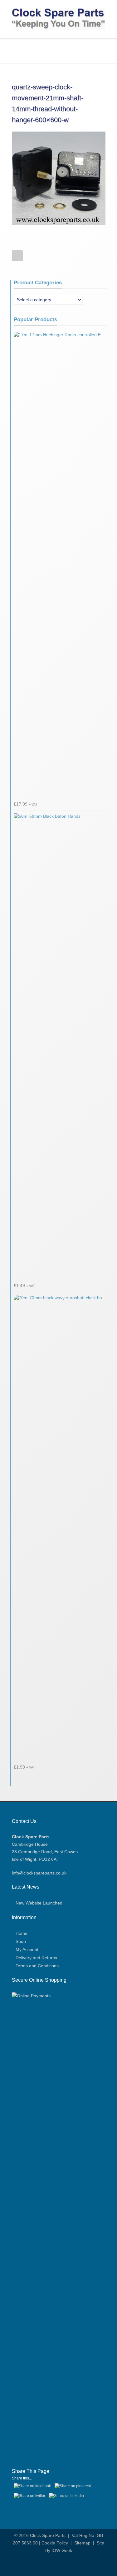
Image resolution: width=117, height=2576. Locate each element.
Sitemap (82, 2543)
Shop (21, 1941)
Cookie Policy (55, 2543)
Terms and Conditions (37, 1966)
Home (22, 1933)
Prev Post (17, 256)
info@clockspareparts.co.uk (39, 1873)
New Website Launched (39, 1903)
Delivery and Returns (36, 1958)
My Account (27, 1949)
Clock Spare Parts (48, 2535)
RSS (63, 2564)
